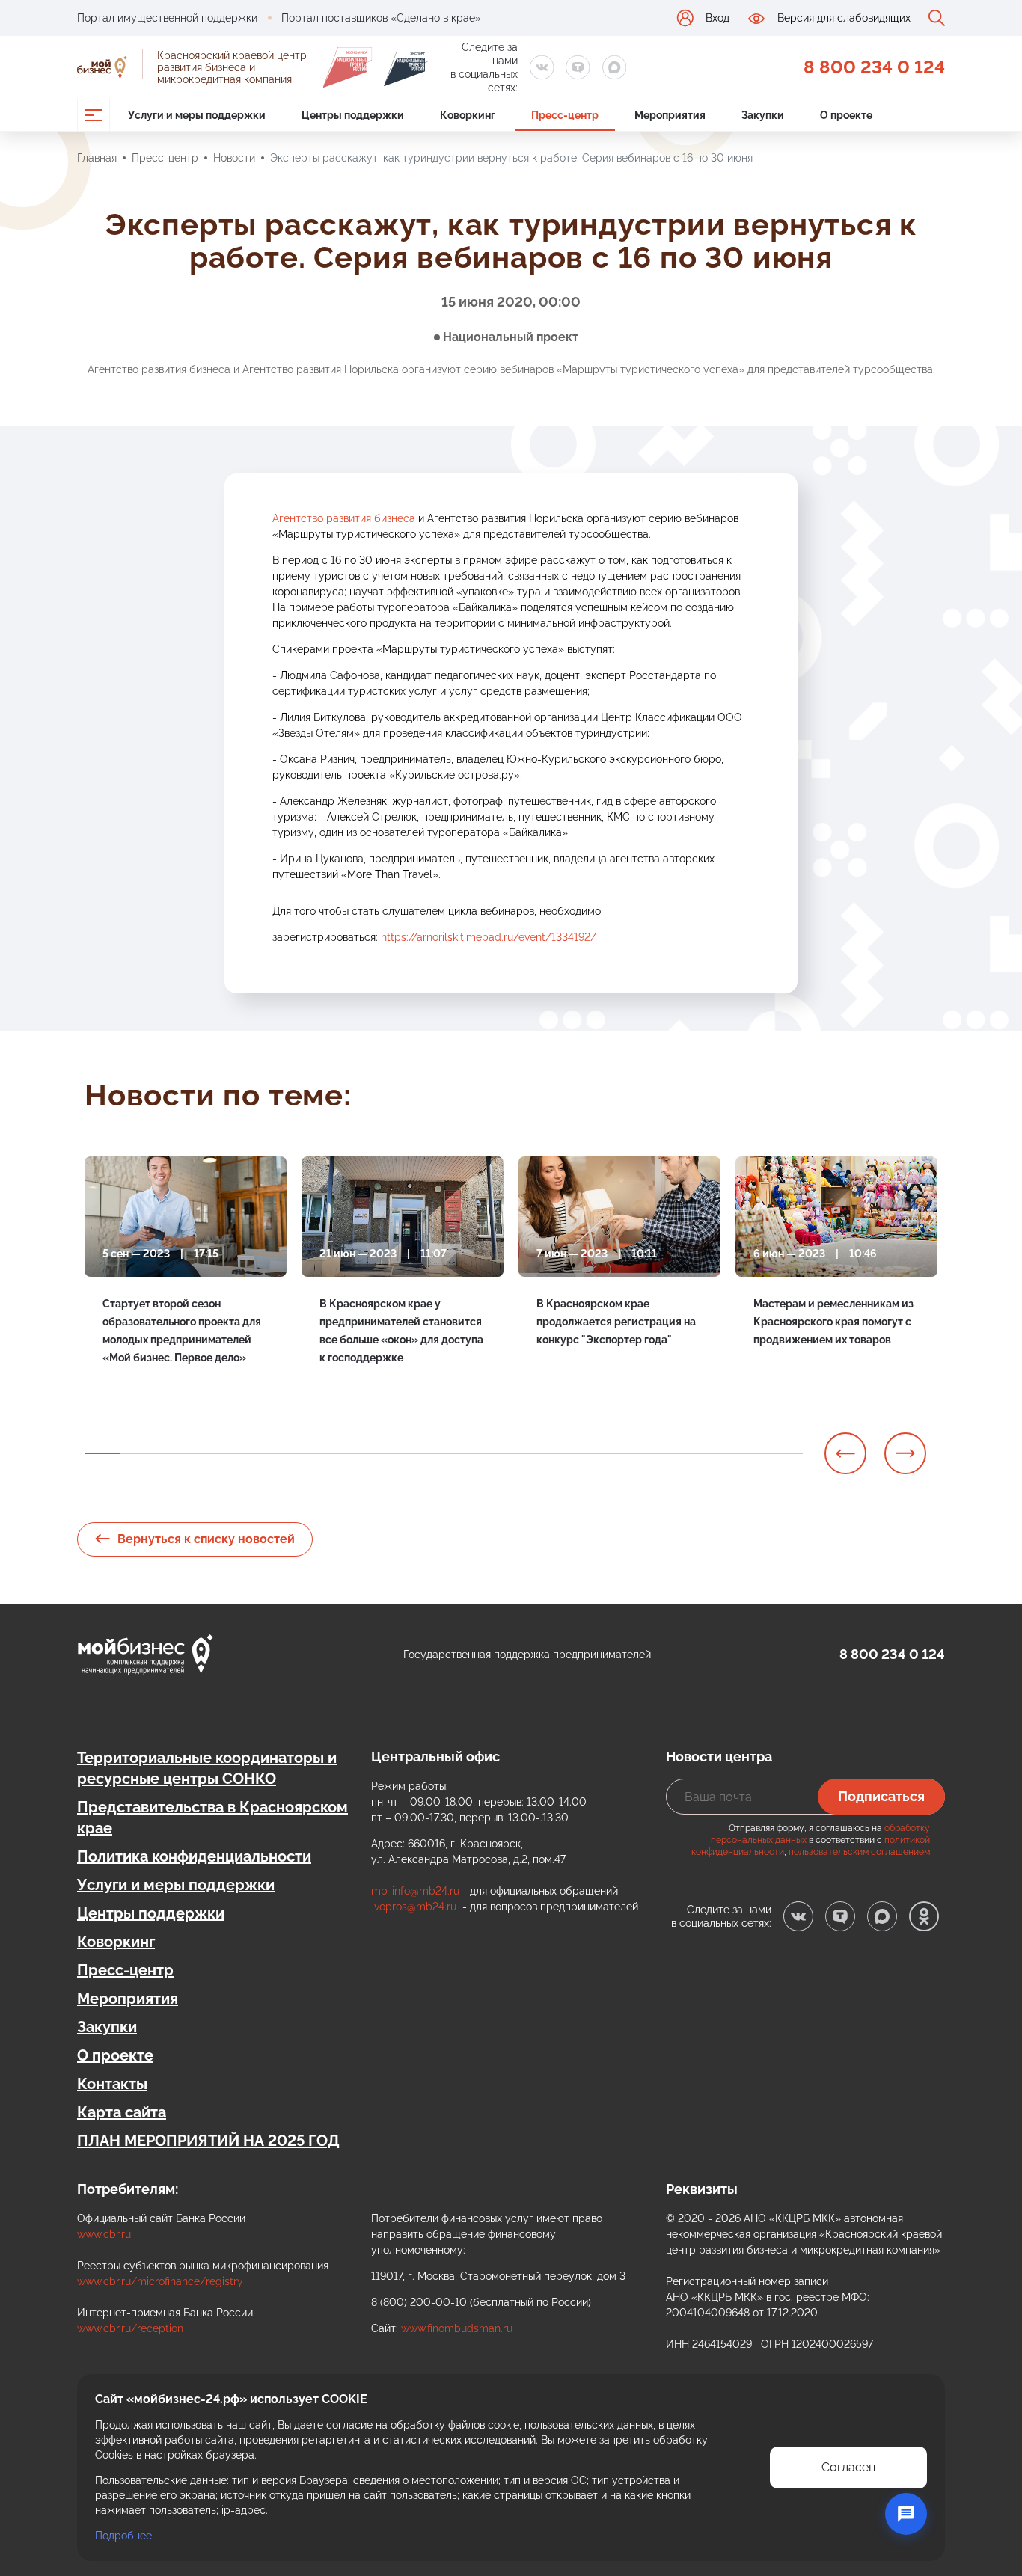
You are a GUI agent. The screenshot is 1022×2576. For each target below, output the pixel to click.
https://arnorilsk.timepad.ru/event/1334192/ (489, 937)
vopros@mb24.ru (415, 1907)
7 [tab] (318, 1453)
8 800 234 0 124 (874, 67)
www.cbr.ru (104, 2234)
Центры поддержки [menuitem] (353, 115)
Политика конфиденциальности (194, 1856)
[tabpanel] (186, 1286)
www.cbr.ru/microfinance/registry (160, 2281)
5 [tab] (246, 1453)
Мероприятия (128, 1999)
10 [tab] (426, 1453)
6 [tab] (282, 1453)
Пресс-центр (165, 158)
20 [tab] (785, 1453)
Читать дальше (141, 1392)
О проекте (115, 2055)
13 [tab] (533, 1453)
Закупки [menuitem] (763, 115)
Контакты (112, 2084)
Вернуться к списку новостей (206, 1539)
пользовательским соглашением (859, 1852)
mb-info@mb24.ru (415, 1891)
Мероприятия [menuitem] (670, 115)
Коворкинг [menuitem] (468, 115)
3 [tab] (174, 1453)
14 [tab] (569, 1453)
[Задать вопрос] (906, 2514)
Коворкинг (116, 1942)
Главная (97, 158)
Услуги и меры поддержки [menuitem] (197, 115)
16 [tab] (641, 1453)
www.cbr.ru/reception (130, 2328)
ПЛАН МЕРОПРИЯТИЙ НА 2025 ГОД (208, 2141)
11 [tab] (462, 1453)
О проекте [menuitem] (846, 115)
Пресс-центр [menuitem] (565, 115)
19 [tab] (749, 1453)
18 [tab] (713, 1453)
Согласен (848, 2467)
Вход (717, 18)
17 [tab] (677, 1453)
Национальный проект (511, 337)
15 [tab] (605, 1453)
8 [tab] (354, 1453)
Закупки (107, 2027)
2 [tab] (138, 1453)
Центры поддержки (151, 1913)
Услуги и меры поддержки (176, 1885)
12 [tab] (498, 1453)
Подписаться (881, 1796)
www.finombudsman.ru (457, 2328)
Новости (234, 158)
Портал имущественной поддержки (167, 18)
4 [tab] (210, 1453)
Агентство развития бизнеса (344, 518)
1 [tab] (102, 1453)
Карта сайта (122, 2112)
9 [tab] (390, 1453)
